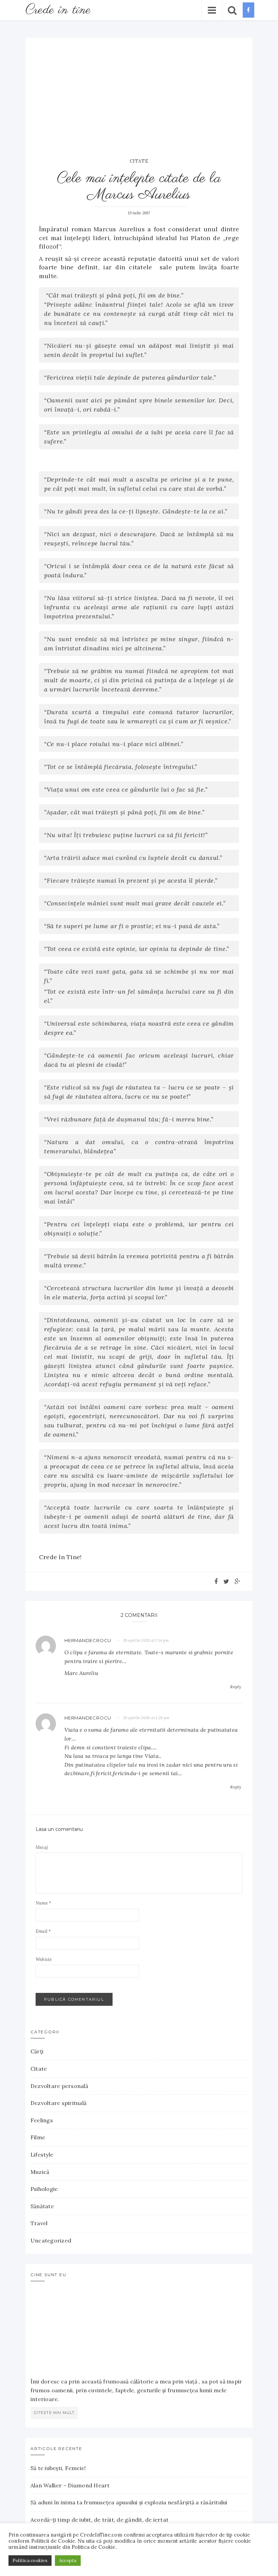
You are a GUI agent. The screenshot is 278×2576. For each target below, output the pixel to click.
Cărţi (37, 2051)
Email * (43, 1931)
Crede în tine (58, 10)
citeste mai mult (54, 2413)
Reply (236, 1687)
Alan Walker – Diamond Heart (70, 2485)
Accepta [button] (68, 2561)
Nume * (43, 1903)
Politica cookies (30, 2561)
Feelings (42, 2120)
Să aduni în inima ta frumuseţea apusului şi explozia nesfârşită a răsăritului (129, 2502)
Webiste (44, 1959)
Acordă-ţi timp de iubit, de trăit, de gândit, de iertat (100, 2520)
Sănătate (42, 2206)
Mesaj (42, 1847)
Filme (38, 2137)
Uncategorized (51, 2240)
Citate (139, 161)
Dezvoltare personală (59, 2086)
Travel (39, 2223)
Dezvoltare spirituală (58, 2103)
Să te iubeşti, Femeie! (58, 2468)
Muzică (40, 2172)
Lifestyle (42, 2155)
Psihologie (44, 2189)
